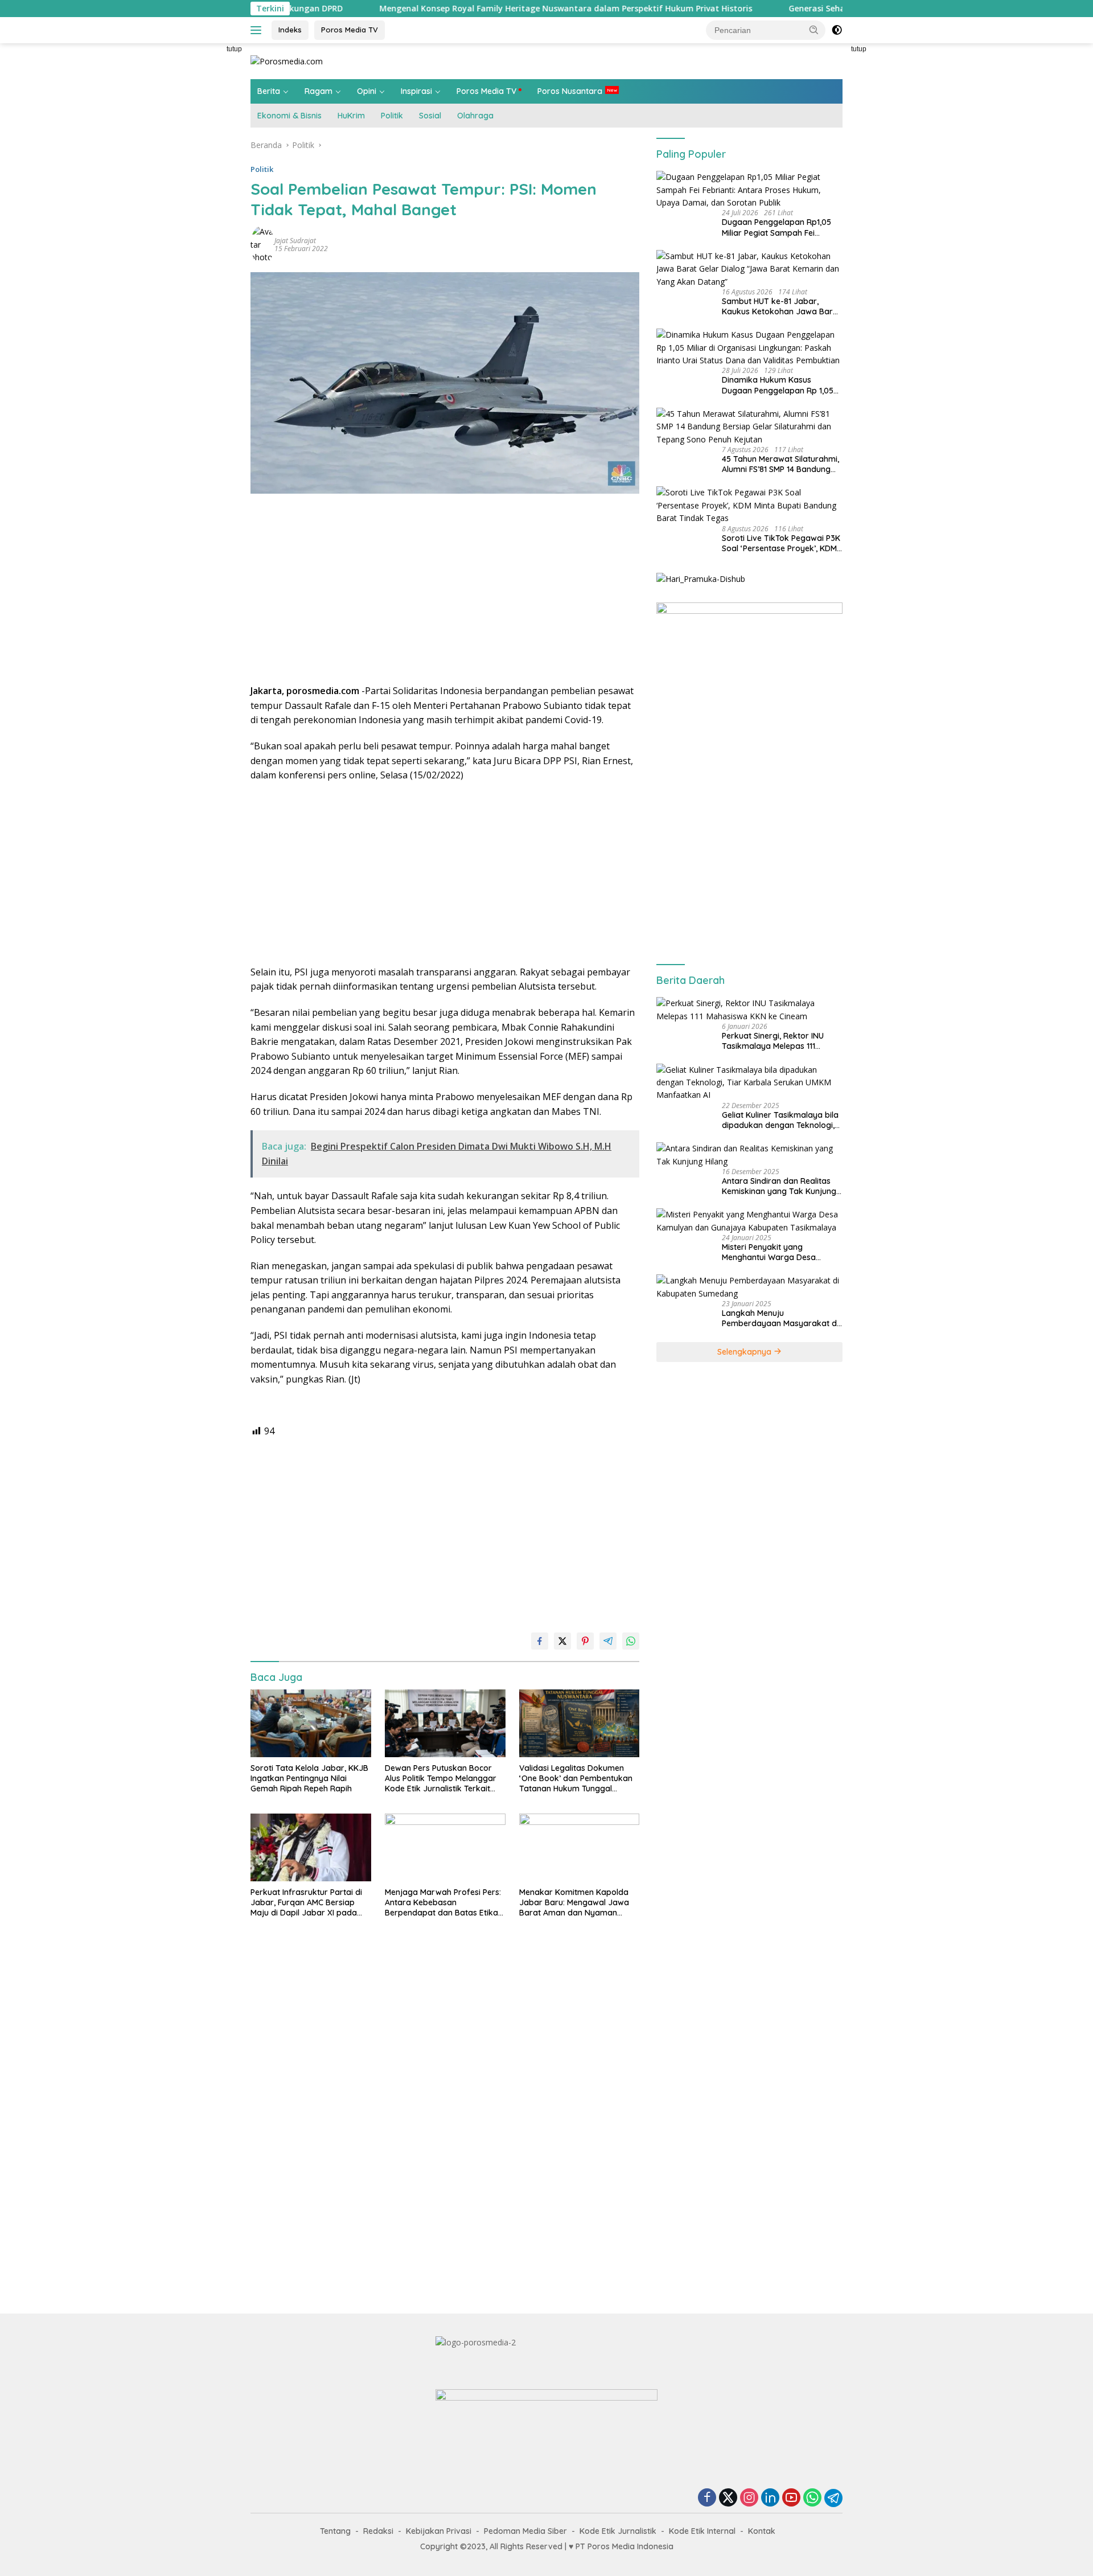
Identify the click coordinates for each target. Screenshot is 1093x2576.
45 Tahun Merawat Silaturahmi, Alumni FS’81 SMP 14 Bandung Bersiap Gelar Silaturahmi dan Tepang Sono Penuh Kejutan (780, 464)
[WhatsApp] (812, 2498)
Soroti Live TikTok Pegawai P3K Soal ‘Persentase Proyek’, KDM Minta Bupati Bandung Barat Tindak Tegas (781, 543)
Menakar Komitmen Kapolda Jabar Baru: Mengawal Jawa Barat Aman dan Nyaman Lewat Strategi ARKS (574, 1903)
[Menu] (258, 30)
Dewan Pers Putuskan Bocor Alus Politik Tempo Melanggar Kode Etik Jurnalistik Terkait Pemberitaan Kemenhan (441, 1779)
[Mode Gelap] (837, 30)
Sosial (430, 116)
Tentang (335, 2531)
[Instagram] (749, 2498)
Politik (392, 116)
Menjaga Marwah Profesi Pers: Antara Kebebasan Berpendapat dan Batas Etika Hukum (443, 1903)
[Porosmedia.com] (287, 61)
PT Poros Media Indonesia (624, 2546)
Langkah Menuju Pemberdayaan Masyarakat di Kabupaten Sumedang (780, 1318)
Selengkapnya (745, 1352)
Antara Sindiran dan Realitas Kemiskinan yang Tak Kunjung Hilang (779, 1186)
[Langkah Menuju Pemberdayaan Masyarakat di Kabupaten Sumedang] (749, 1287)
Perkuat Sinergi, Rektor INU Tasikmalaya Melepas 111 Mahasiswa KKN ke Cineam (773, 1041)
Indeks (290, 30)
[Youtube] (791, 2498)
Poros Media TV (350, 30)
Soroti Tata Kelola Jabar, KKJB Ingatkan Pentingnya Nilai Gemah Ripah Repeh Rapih (309, 1778)
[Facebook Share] (540, 1641)
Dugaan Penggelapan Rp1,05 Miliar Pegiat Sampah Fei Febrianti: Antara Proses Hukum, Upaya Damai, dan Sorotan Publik (776, 227)
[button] (814, 30)
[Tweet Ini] (562, 1641)
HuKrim (351, 116)
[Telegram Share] (608, 1641)
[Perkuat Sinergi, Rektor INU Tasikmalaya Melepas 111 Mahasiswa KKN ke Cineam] (749, 1010)
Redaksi (378, 2531)
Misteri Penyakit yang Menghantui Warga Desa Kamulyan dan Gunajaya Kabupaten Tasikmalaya (769, 1252)
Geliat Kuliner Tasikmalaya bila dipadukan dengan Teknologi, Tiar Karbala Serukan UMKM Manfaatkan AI (780, 1120)
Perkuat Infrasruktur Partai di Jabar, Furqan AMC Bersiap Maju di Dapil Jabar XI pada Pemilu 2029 (306, 1903)
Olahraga (475, 116)
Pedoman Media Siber (525, 2531)
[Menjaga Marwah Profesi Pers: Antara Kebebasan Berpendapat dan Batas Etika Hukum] (445, 1847)
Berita (269, 91)
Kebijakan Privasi (439, 2531)
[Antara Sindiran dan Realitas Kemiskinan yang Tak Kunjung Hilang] (749, 1155)
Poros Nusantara (570, 91)
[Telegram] (833, 2498)
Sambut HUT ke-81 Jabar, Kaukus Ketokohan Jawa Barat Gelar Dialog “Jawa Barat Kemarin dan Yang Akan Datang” (781, 306)
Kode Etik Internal (702, 2531)
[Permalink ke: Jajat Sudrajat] (262, 244)
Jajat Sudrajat (295, 241)
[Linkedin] (770, 2498)
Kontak (762, 2531)
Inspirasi (416, 91)
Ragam (319, 91)
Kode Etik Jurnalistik (618, 2531)
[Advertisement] (199, 214)
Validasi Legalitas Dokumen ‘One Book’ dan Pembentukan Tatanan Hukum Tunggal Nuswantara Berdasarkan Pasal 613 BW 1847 (576, 1779)
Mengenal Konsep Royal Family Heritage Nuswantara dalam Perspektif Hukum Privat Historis (457, 9)
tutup (234, 49)
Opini (367, 91)
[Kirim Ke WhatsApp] (631, 1641)
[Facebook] (707, 2498)
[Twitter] (728, 2498)
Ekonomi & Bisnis (289, 116)
